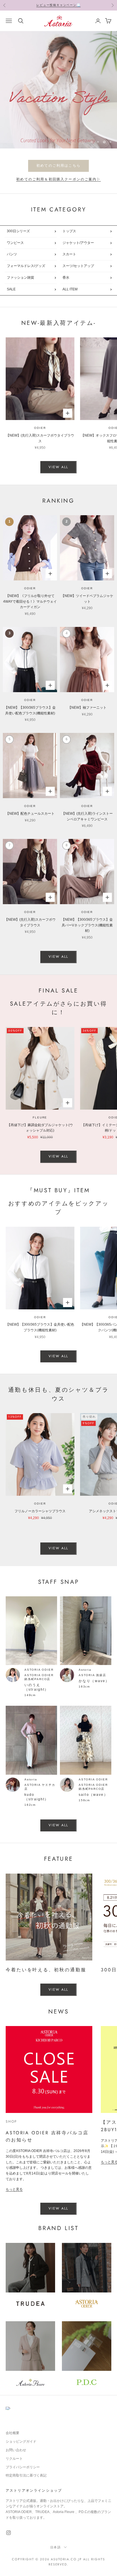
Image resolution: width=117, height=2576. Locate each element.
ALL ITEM (70, 289)
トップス (69, 231)
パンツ (12, 254)
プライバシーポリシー (23, 2467)
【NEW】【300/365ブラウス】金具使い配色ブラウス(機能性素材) (30, 710)
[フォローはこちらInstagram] (9, 2533)
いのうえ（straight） (37, 1687)
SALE (11, 289)
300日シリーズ (18, 231)
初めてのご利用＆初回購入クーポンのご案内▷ (58, 179)
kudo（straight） (37, 1797)
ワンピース (15, 243)
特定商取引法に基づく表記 (26, 2475)
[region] (58, 90)
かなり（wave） (94, 1681)
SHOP (12, 2121)
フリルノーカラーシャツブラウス (40, 1511)
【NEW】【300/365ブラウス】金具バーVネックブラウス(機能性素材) (87, 925)
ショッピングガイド (21, 2442)
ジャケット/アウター (78, 243)
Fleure (40, 1117)
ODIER (40, 428)
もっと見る (14, 2189)
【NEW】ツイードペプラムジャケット (87, 599)
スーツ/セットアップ (78, 266)
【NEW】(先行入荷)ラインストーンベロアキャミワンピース (87, 816)
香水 (66, 278)
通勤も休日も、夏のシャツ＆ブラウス (59, 1394)
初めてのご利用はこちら (58, 166)
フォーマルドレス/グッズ (26, 266)
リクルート (14, 2459)
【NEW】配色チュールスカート (30, 814)
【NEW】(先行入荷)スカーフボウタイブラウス (40, 438)
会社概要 (12, 2433)
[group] (58, 90)
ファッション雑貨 (20, 278)
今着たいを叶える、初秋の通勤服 (46, 1970)
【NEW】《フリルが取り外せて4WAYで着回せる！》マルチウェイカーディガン (30, 602)
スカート (69, 254)
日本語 (56, 2547)
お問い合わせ (16, 2450)
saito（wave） (93, 1795)
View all (58, 467)
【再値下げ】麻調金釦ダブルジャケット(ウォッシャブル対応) (40, 1128)
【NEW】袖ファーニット (87, 708)
